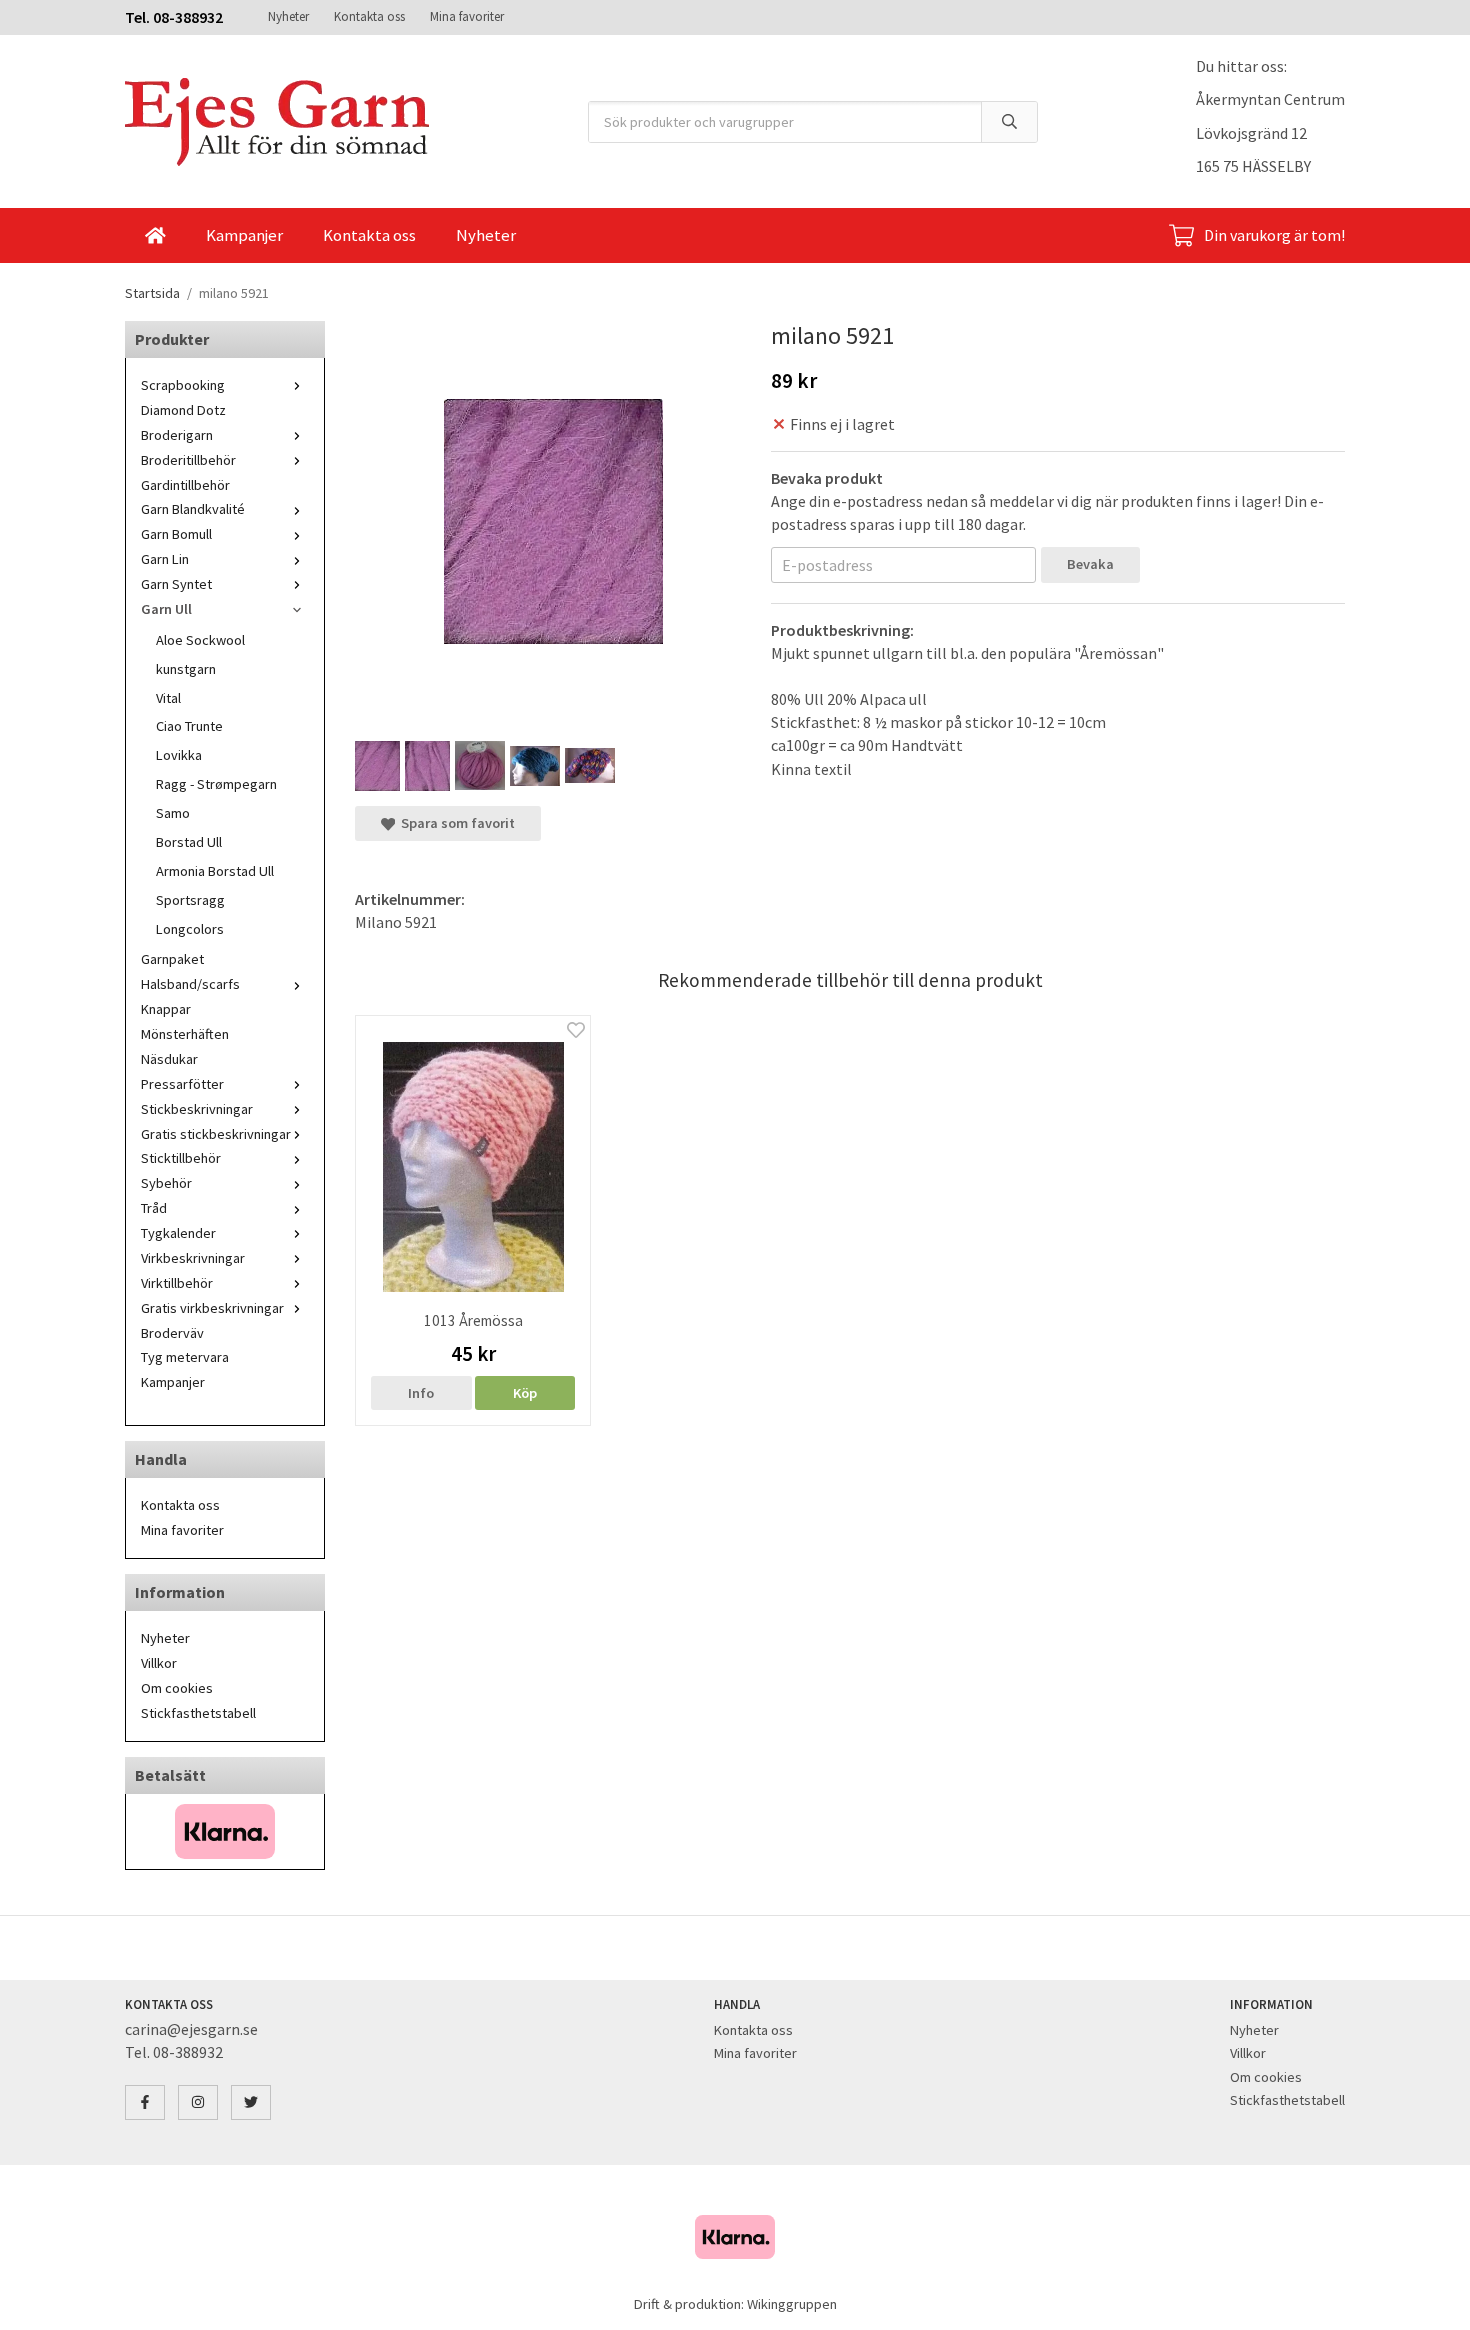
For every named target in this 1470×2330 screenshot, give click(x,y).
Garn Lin (165, 559)
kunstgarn (186, 669)
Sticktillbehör (181, 1158)
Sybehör (166, 1183)
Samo (173, 813)
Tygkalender (178, 1233)
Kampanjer (244, 235)
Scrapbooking (183, 385)
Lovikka (179, 755)
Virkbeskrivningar (193, 1258)
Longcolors (190, 929)
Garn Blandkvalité (193, 509)
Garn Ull (166, 609)
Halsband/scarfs (190, 984)
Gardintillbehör (185, 485)
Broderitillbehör (188, 460)
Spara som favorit (455, 823)
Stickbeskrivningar (197, 1109)
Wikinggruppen (792, 2304)
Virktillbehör (177, 1283)
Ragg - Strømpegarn (216, 784)
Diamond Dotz (183, 410)
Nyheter (288, 16)
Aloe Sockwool (200, 640)
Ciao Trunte (189, 726)
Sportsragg (190, 900)
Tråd (154, 1208)
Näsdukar (169, 1059)
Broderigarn (177, 435)
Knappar (166, 1009)
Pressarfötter (182, 1084)
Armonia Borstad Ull (215, 871)
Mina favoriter (467, 16)
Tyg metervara (185, 1357)
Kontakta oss (369, 16)
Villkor (159, 1663)
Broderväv (172, 1333)
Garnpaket (172, 959)
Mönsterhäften (185, 1034)
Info (421, 1393)
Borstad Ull (189, 842)
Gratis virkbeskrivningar (212, 1308)
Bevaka (1090, 564)
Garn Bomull (176, 534)
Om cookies (177, 1688)
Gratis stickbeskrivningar (216, 1134)
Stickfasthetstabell (198, 1713)
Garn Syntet (176, 584)
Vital (168, 698)
